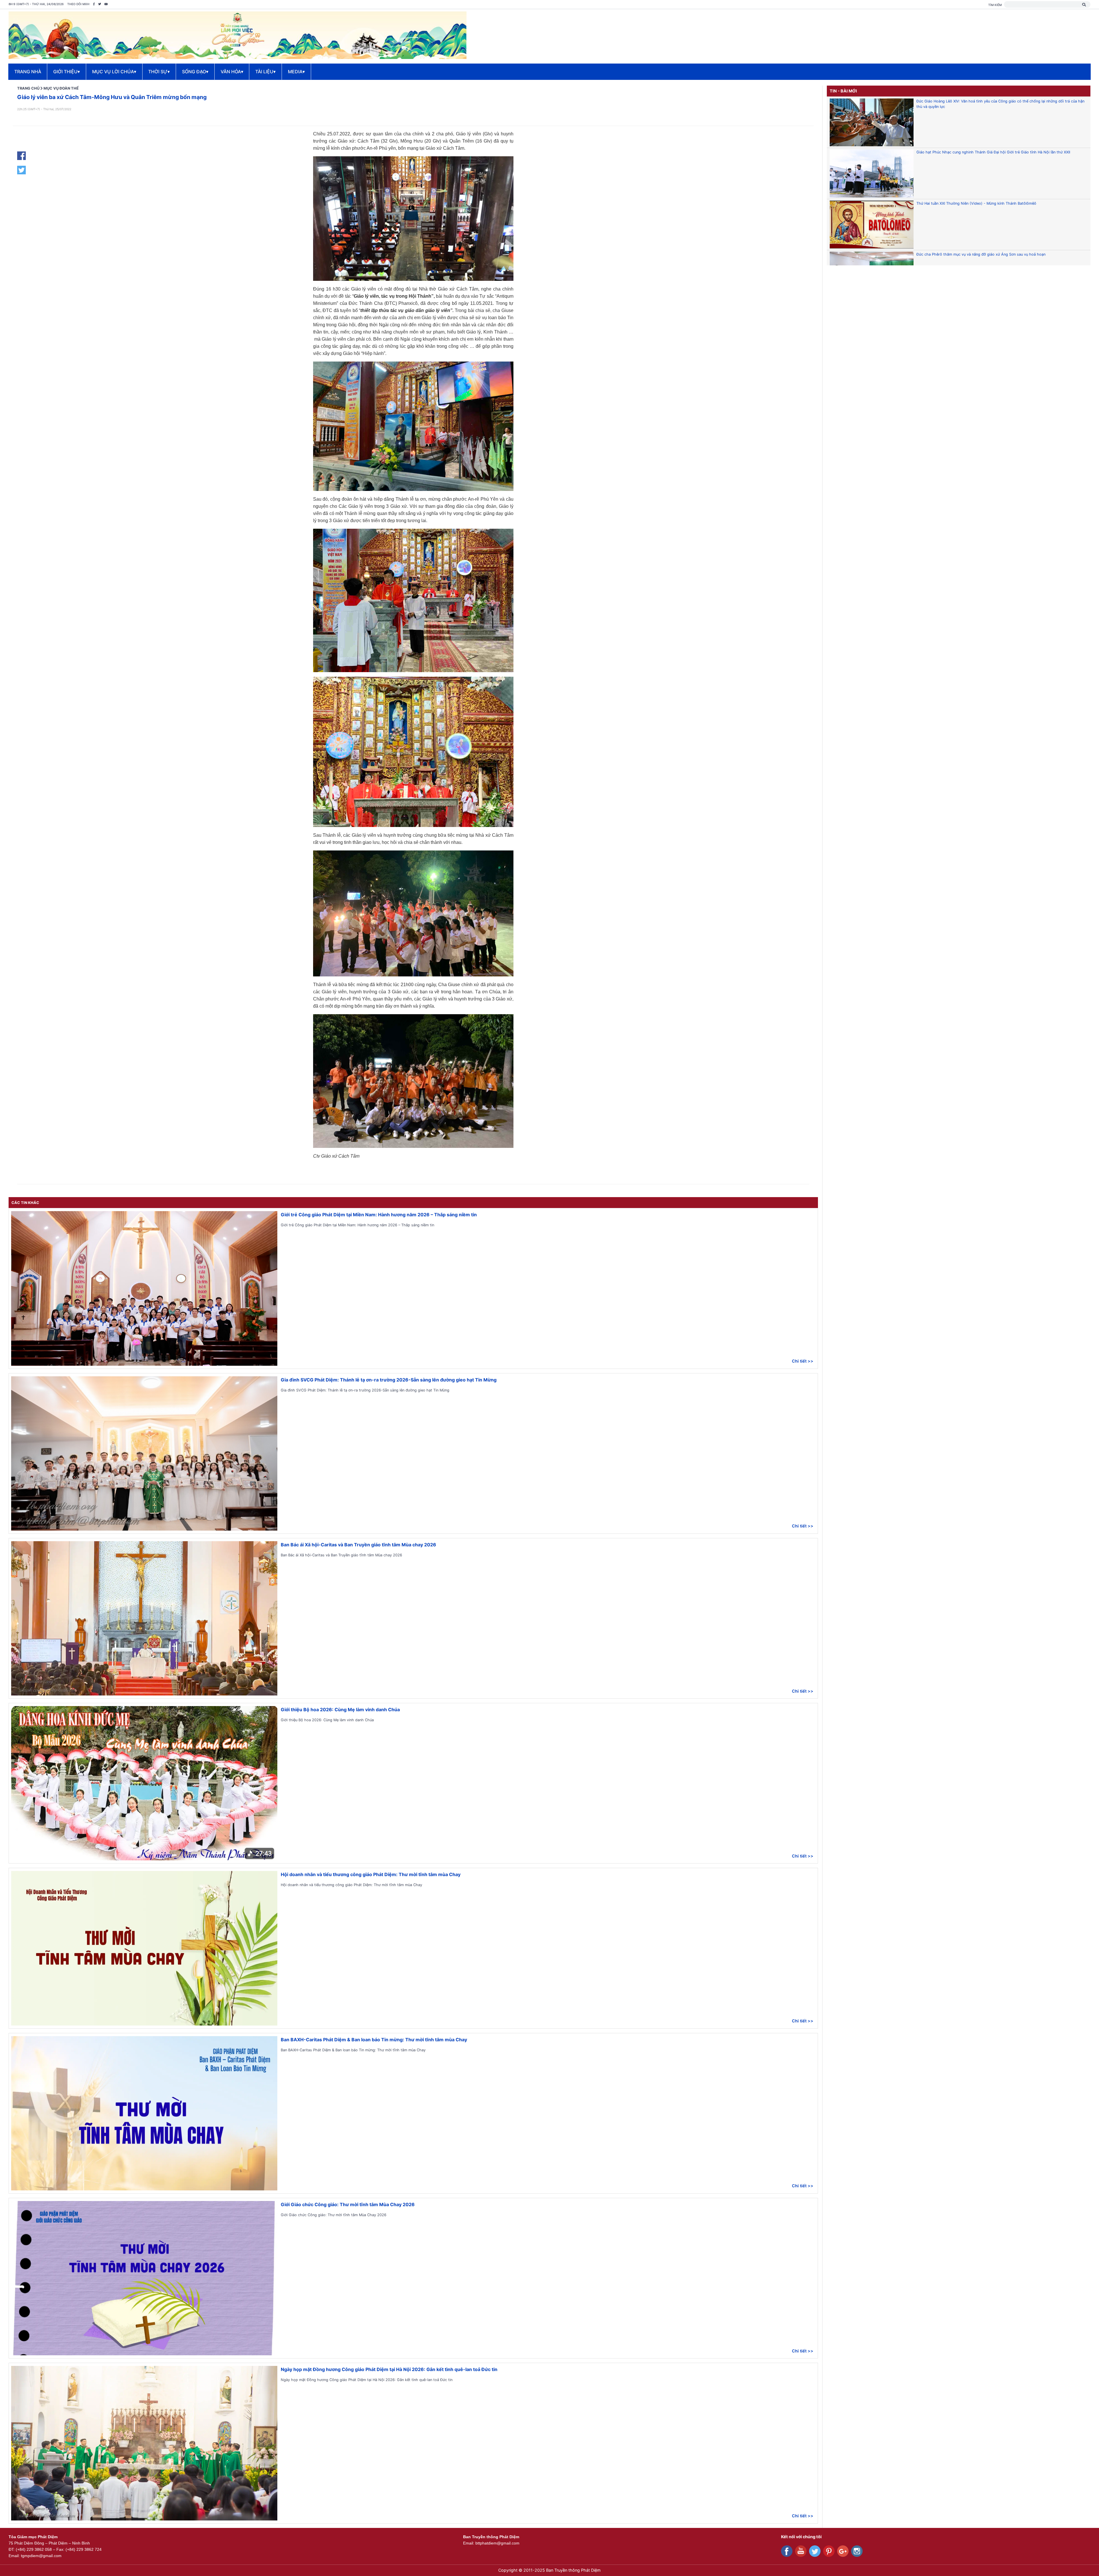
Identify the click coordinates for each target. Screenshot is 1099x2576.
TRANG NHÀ (28, 72)
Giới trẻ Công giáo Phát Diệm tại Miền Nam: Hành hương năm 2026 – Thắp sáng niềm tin (379, 1215)
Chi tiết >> (803, 1361)
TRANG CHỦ (28, 88)
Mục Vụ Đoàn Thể (61, 88)
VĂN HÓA (232, 72)
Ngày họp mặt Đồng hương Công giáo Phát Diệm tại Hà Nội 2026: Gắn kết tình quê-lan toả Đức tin (389, 2369)
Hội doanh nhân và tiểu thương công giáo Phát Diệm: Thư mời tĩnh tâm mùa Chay (371, 1874)
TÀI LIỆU (265, 72)
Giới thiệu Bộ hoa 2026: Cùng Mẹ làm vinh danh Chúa (340, 1710)
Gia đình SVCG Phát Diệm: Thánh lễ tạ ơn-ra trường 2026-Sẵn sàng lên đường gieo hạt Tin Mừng (389, 1380)
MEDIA (296, 72)
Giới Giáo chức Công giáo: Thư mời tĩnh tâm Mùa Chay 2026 (348, 2204)
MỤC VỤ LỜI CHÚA (114, 72)
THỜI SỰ (159, 72)
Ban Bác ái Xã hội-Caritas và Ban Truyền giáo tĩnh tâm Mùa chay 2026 (358, 1545)
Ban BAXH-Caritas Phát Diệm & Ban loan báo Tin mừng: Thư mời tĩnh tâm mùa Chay (374, 2040)
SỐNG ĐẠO (195, 72)
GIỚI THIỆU (67, 72)
